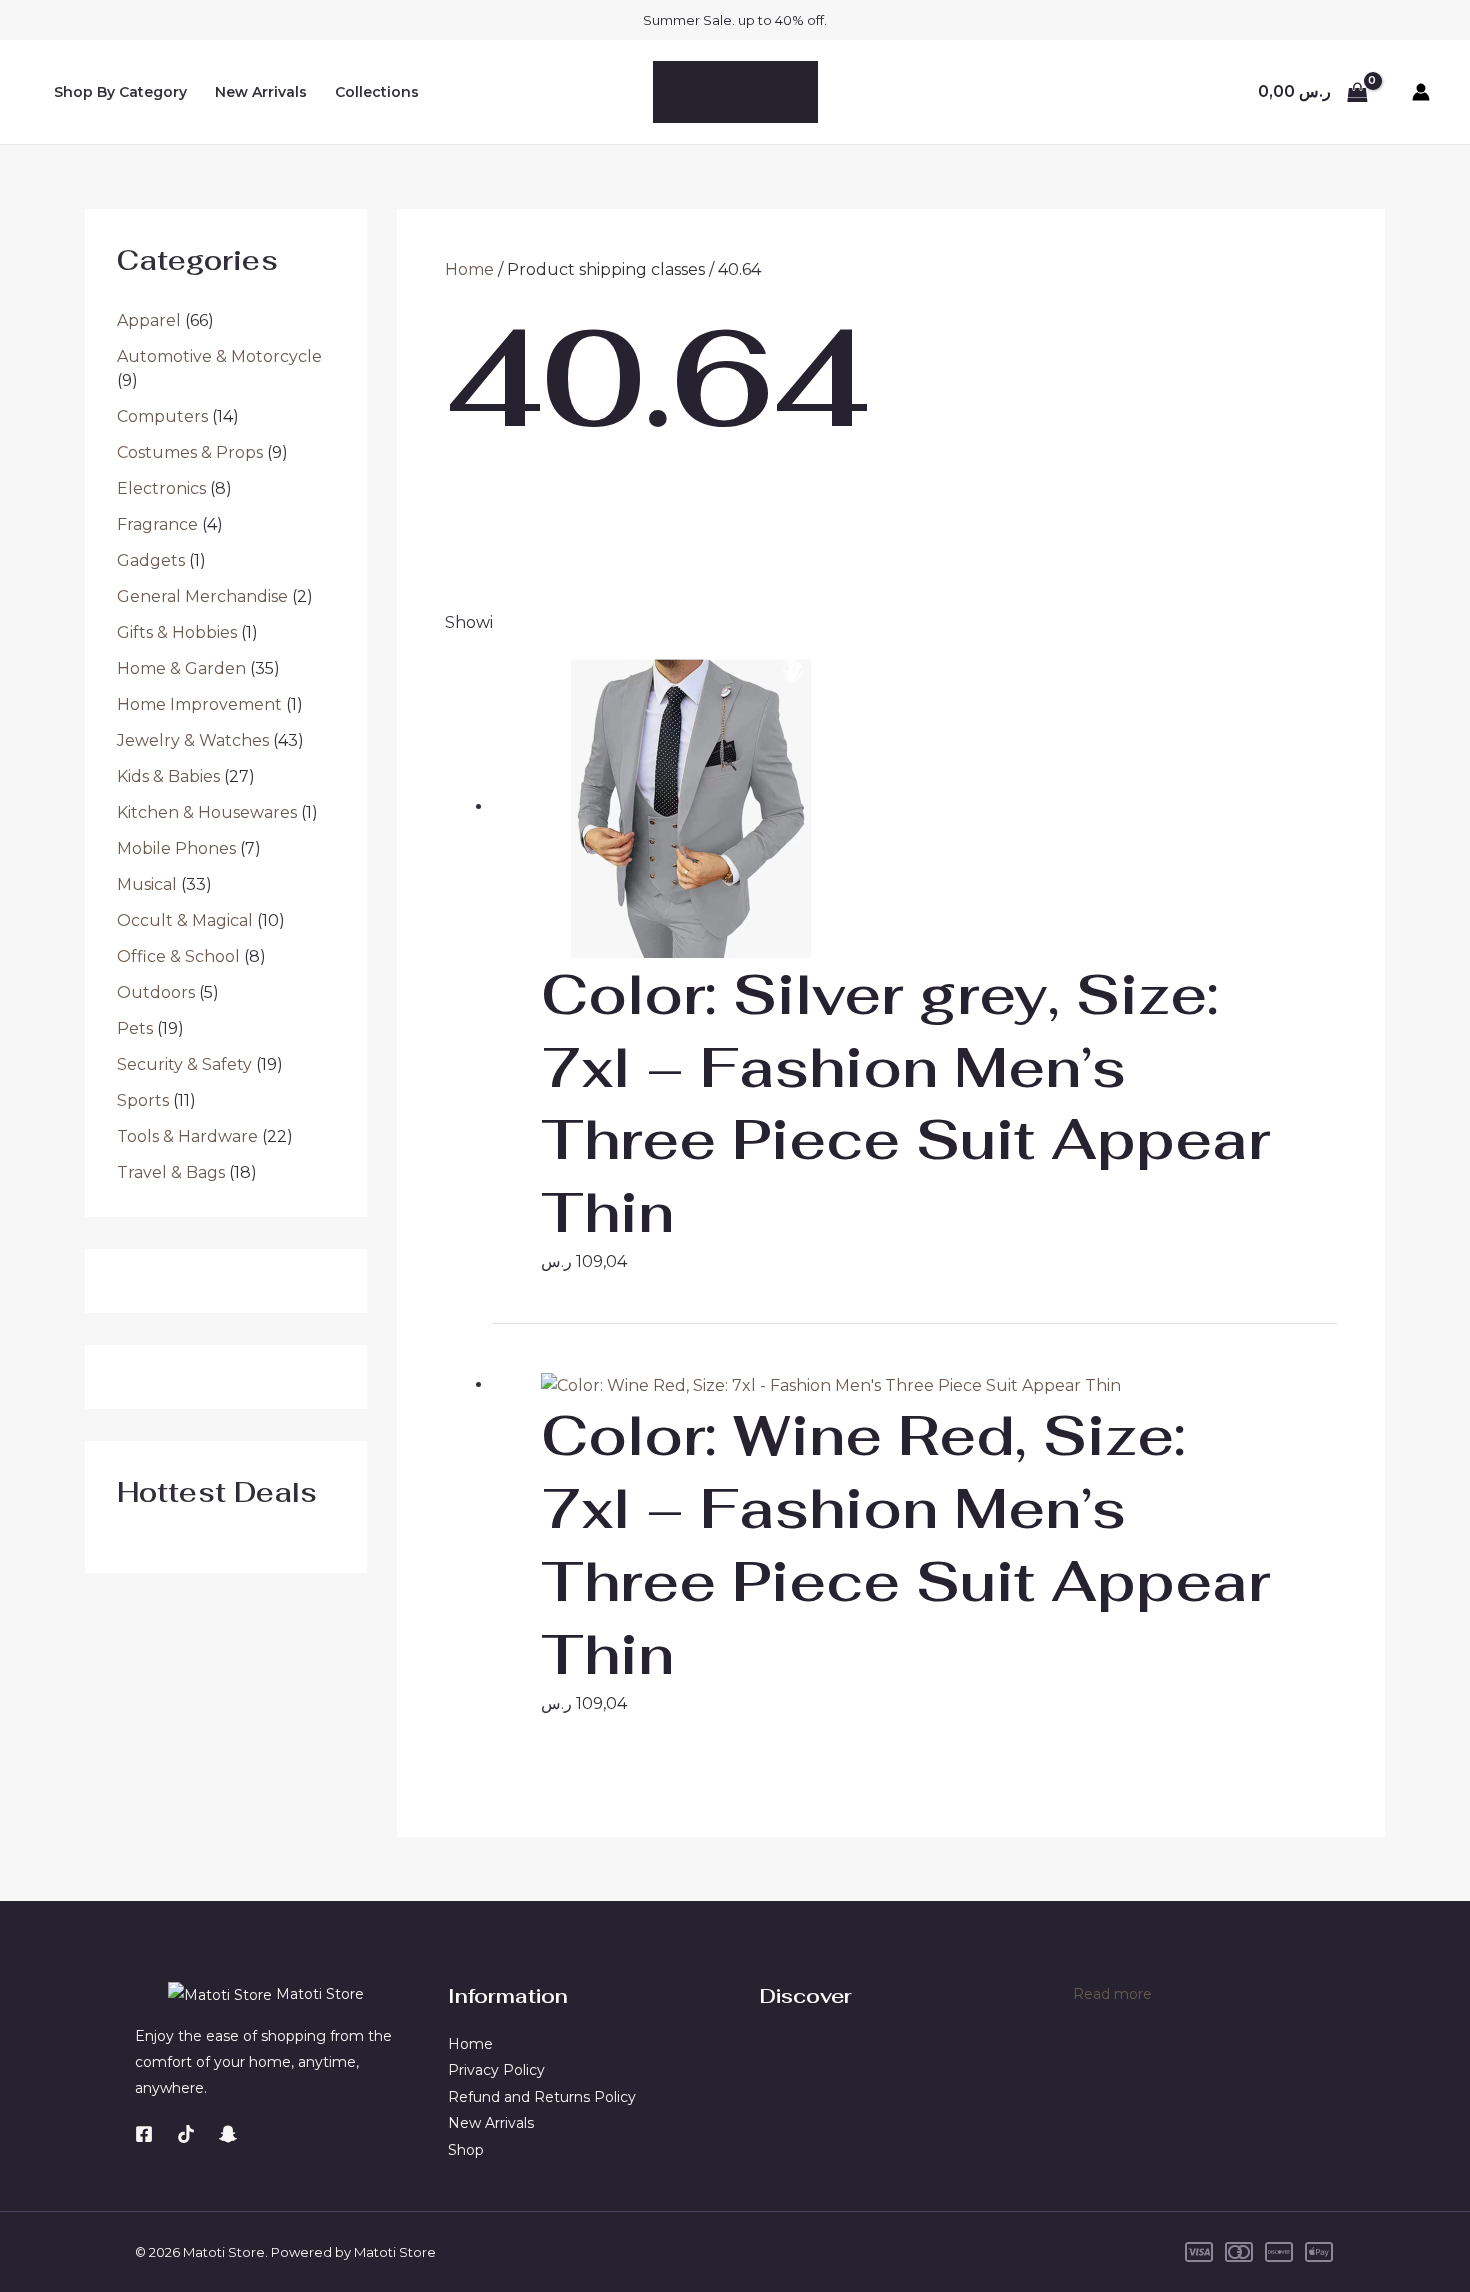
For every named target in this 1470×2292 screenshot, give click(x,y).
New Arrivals (261, 92)
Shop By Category (120, 92)
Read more (1112, 1995)
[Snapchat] (228, 2134)
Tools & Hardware (187, 1136)
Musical (147, 884)
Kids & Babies (168, 776)
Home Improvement (199, 704)
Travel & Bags (171, 1172)
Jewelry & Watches (193, 740)
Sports (143, 1100)
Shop (466, 2150)
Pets (135, 1028)
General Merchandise (202, 596)
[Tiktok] (186, 2134)
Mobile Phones (176, 848)
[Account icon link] (1421, 92)
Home (469, 269)
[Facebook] (144, 2134)
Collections (377, 92)
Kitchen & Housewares (207, 812)
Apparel (149, 320)
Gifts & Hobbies (177, 632)
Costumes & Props (190, 452)
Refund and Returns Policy (542, 2097)
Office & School (178, 956)
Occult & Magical (185, 920)
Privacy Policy (496, 2070)
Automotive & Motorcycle (219, 356)
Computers (162, 416)
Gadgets (151, 560)
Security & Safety (184, 1064)
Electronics (161, 488)
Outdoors (156, 992)
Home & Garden (181, 668)
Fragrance (157, 524)
